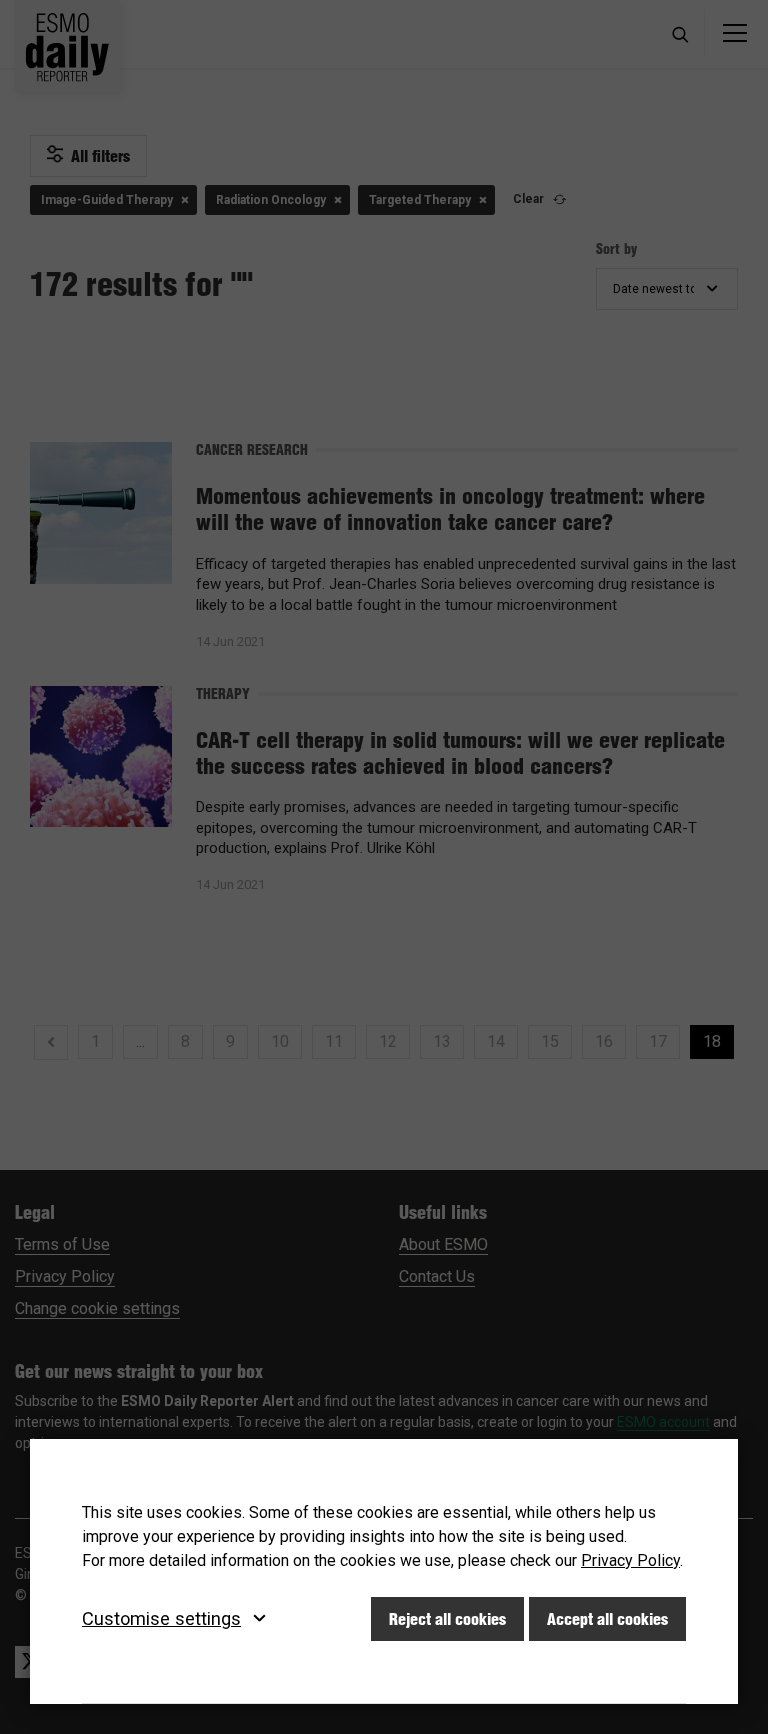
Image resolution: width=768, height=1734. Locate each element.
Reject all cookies (447, 1619)
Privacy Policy (630, 1560)
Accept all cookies (607, 1619)
